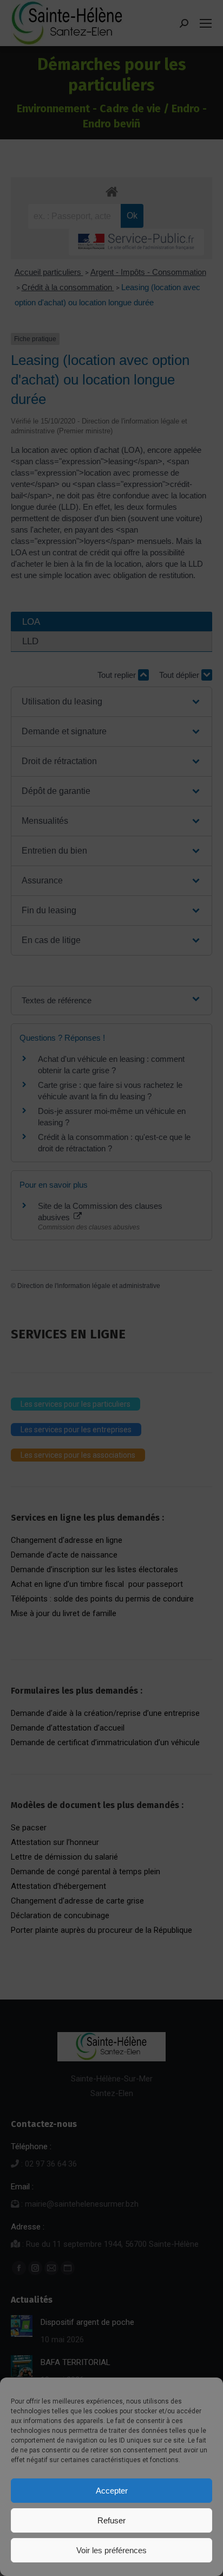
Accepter (112, 2491)
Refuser (111, 2520)
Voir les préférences (111, 2550)
